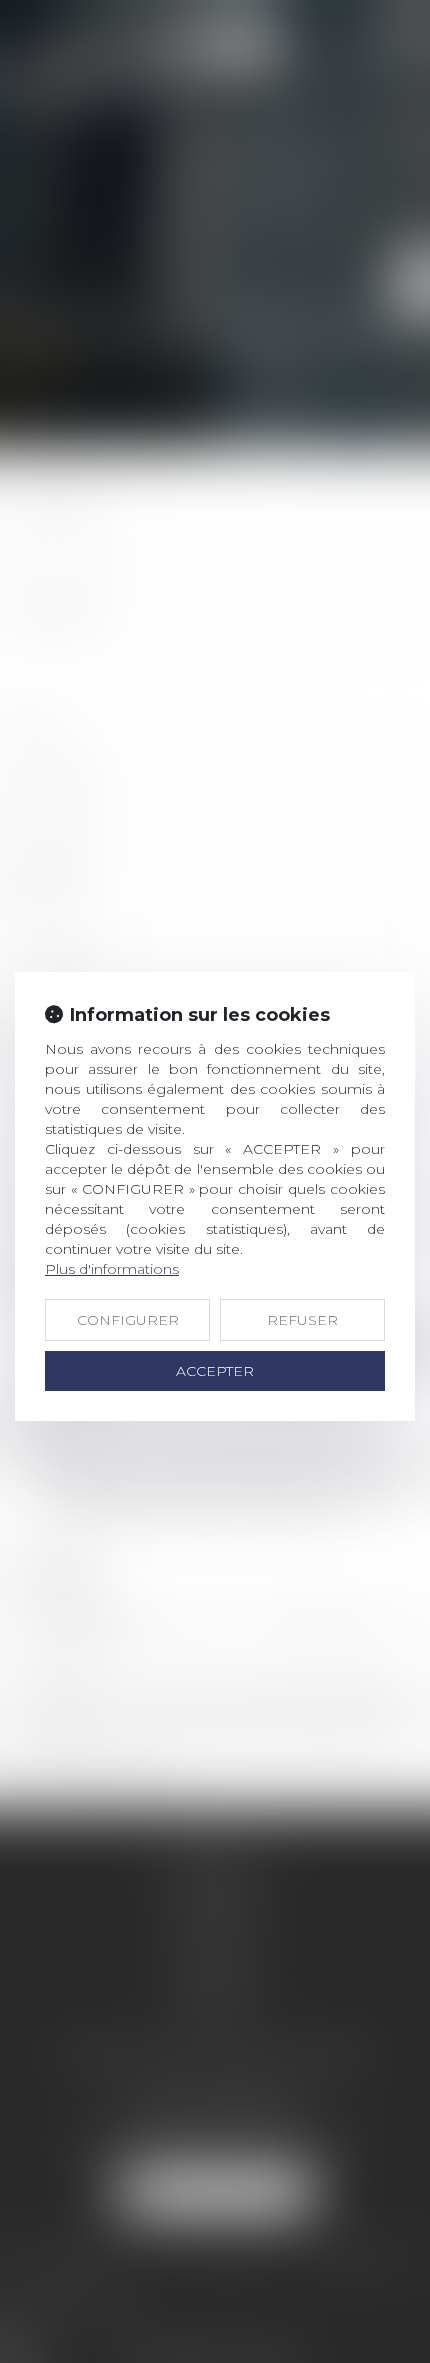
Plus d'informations (112, 1269)
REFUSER (302, 1320)
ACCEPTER (215, 1371)
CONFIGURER (128, 1320)
